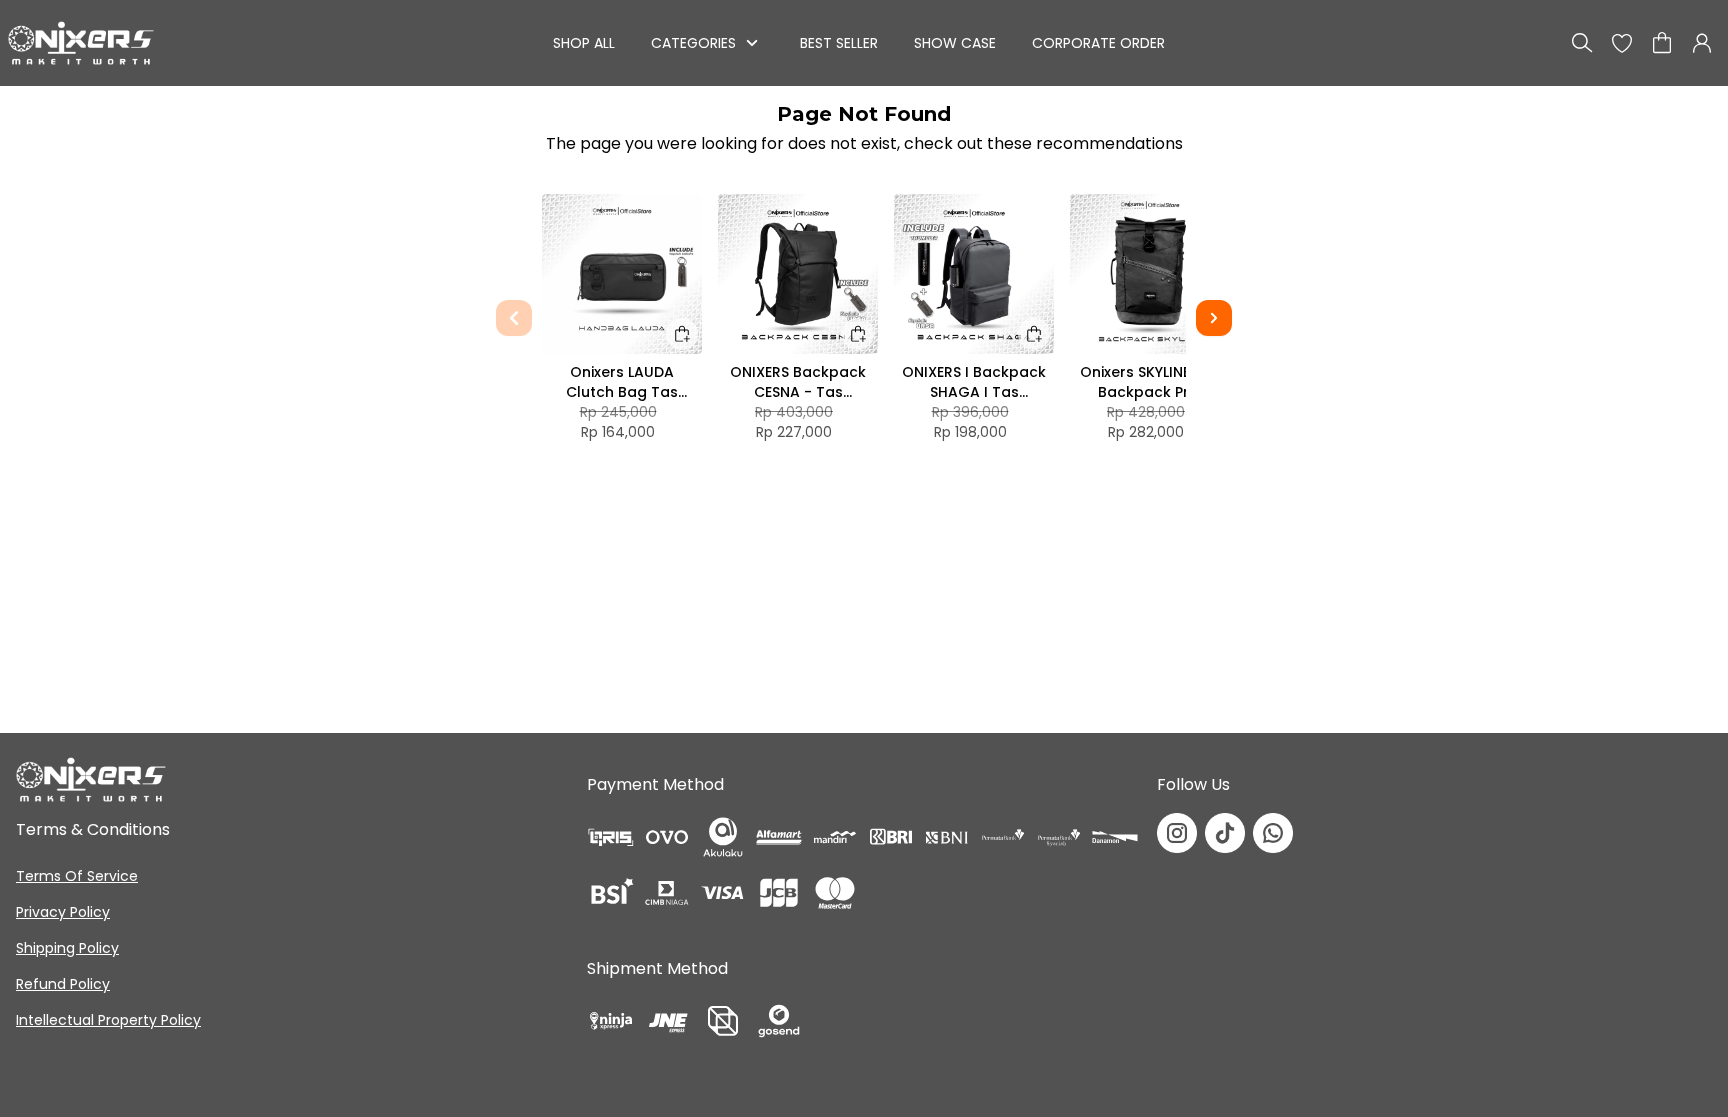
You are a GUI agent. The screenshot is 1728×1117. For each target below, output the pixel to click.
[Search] (1582, 43)
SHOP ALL (584, 43)
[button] (1622, 43)
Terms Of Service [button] (77, 876)
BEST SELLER (839, 43)
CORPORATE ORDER (1098, 43)
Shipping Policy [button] (67, 948)
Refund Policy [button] (63, 984)
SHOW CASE (955, 43)
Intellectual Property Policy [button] (108, 1020)
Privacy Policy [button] (63, 912)
